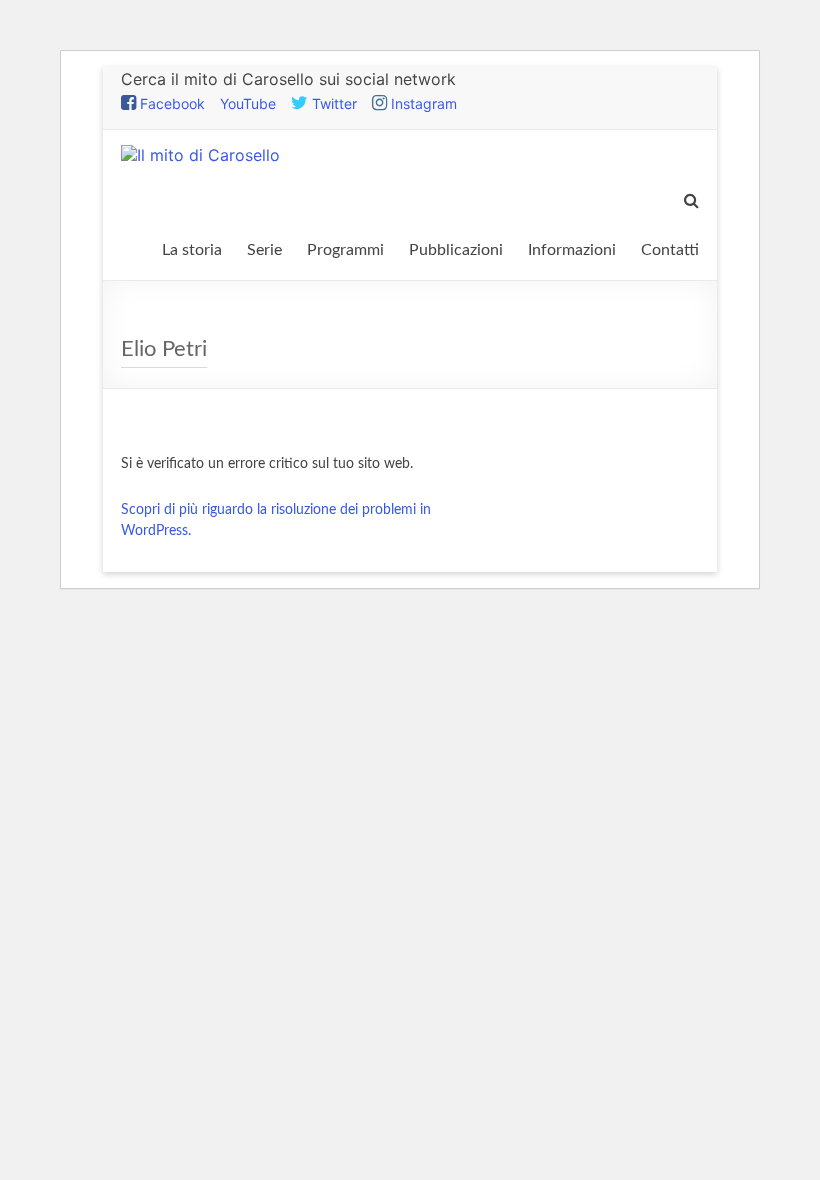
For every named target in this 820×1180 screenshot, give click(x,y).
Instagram (422, 103)
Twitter (332, 103)
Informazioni (572, 250)
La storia (192, 250)
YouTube (248, 103)
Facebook (170, 103)
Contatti (670, 250)
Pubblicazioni (456, 250)
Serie (264, 250)
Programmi (345, 250)
